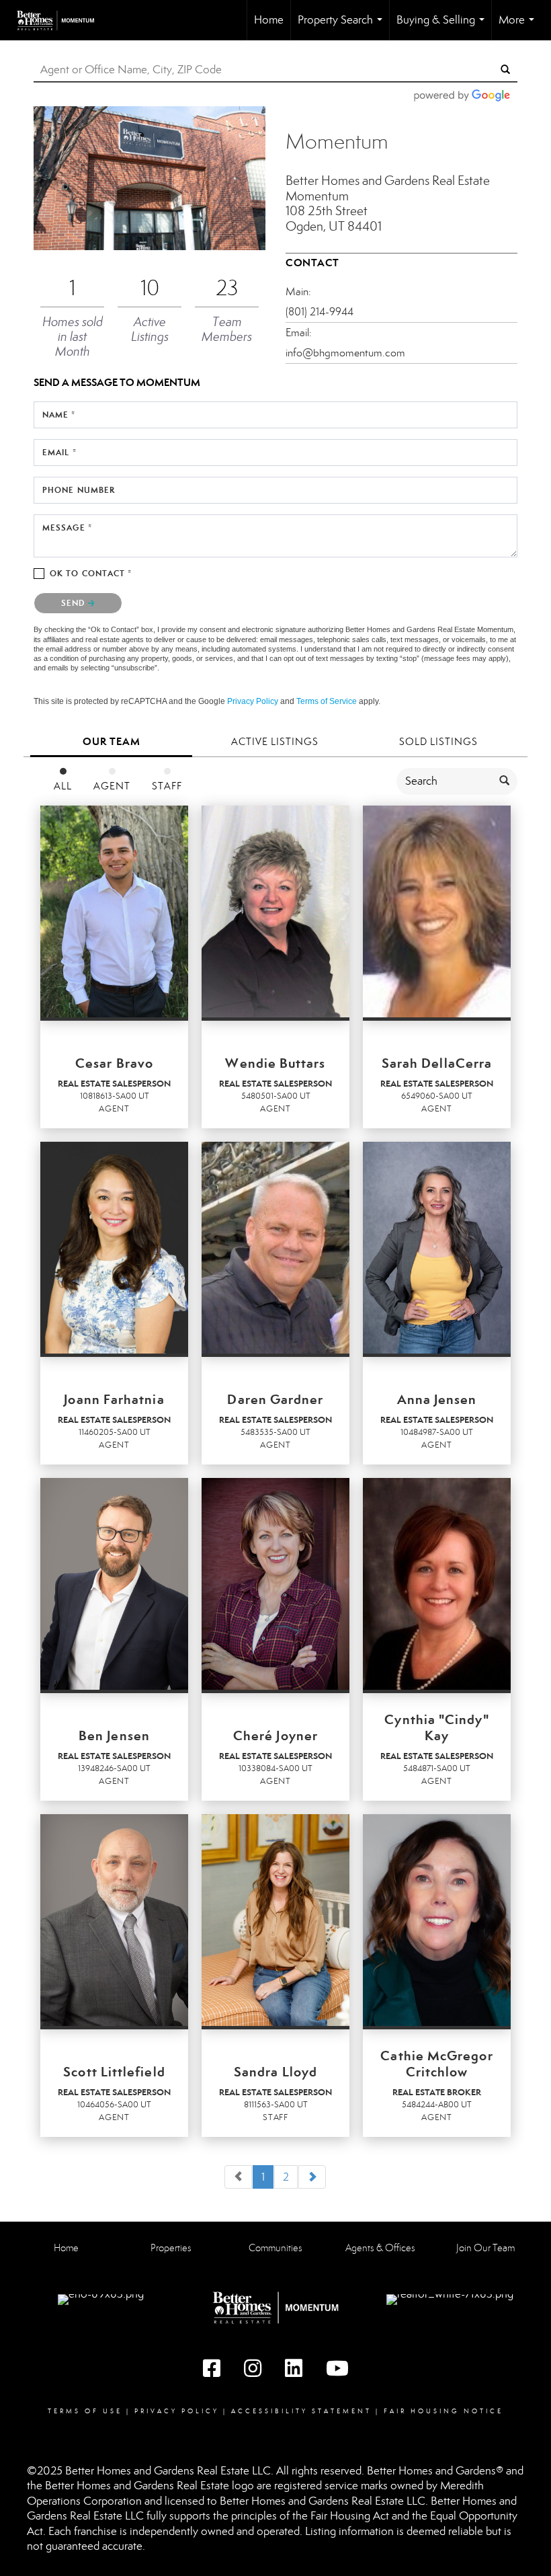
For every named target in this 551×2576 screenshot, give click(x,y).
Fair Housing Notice (443, 2411)
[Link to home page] (62, 20)
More (519, 27)
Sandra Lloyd (275, 2072)
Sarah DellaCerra (437, 1063)
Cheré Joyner (275, 1735)
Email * (59, 452)
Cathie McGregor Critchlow (436, 2064)
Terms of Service (327, 701)
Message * (67, 528)
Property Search (343, 27)
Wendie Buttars (275, 1063)
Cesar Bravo (114, 1063)
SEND (75, 603)
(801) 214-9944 (320, 312)
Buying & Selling (443, 27)
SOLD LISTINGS (438, 742)
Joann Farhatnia (114, 1399)
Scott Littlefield (114, 2072)
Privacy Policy (253, 701)
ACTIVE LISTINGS (275, 742)
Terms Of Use (85, 2411)
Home (269, 20)
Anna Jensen (437, 1399)
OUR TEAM (112, 741)
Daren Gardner (275, 1399)
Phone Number (79, 490)
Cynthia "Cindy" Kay (436, 1727)
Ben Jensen (114, 1735)
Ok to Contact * (91, 573)
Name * (59, 415)
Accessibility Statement (301, 2411)
